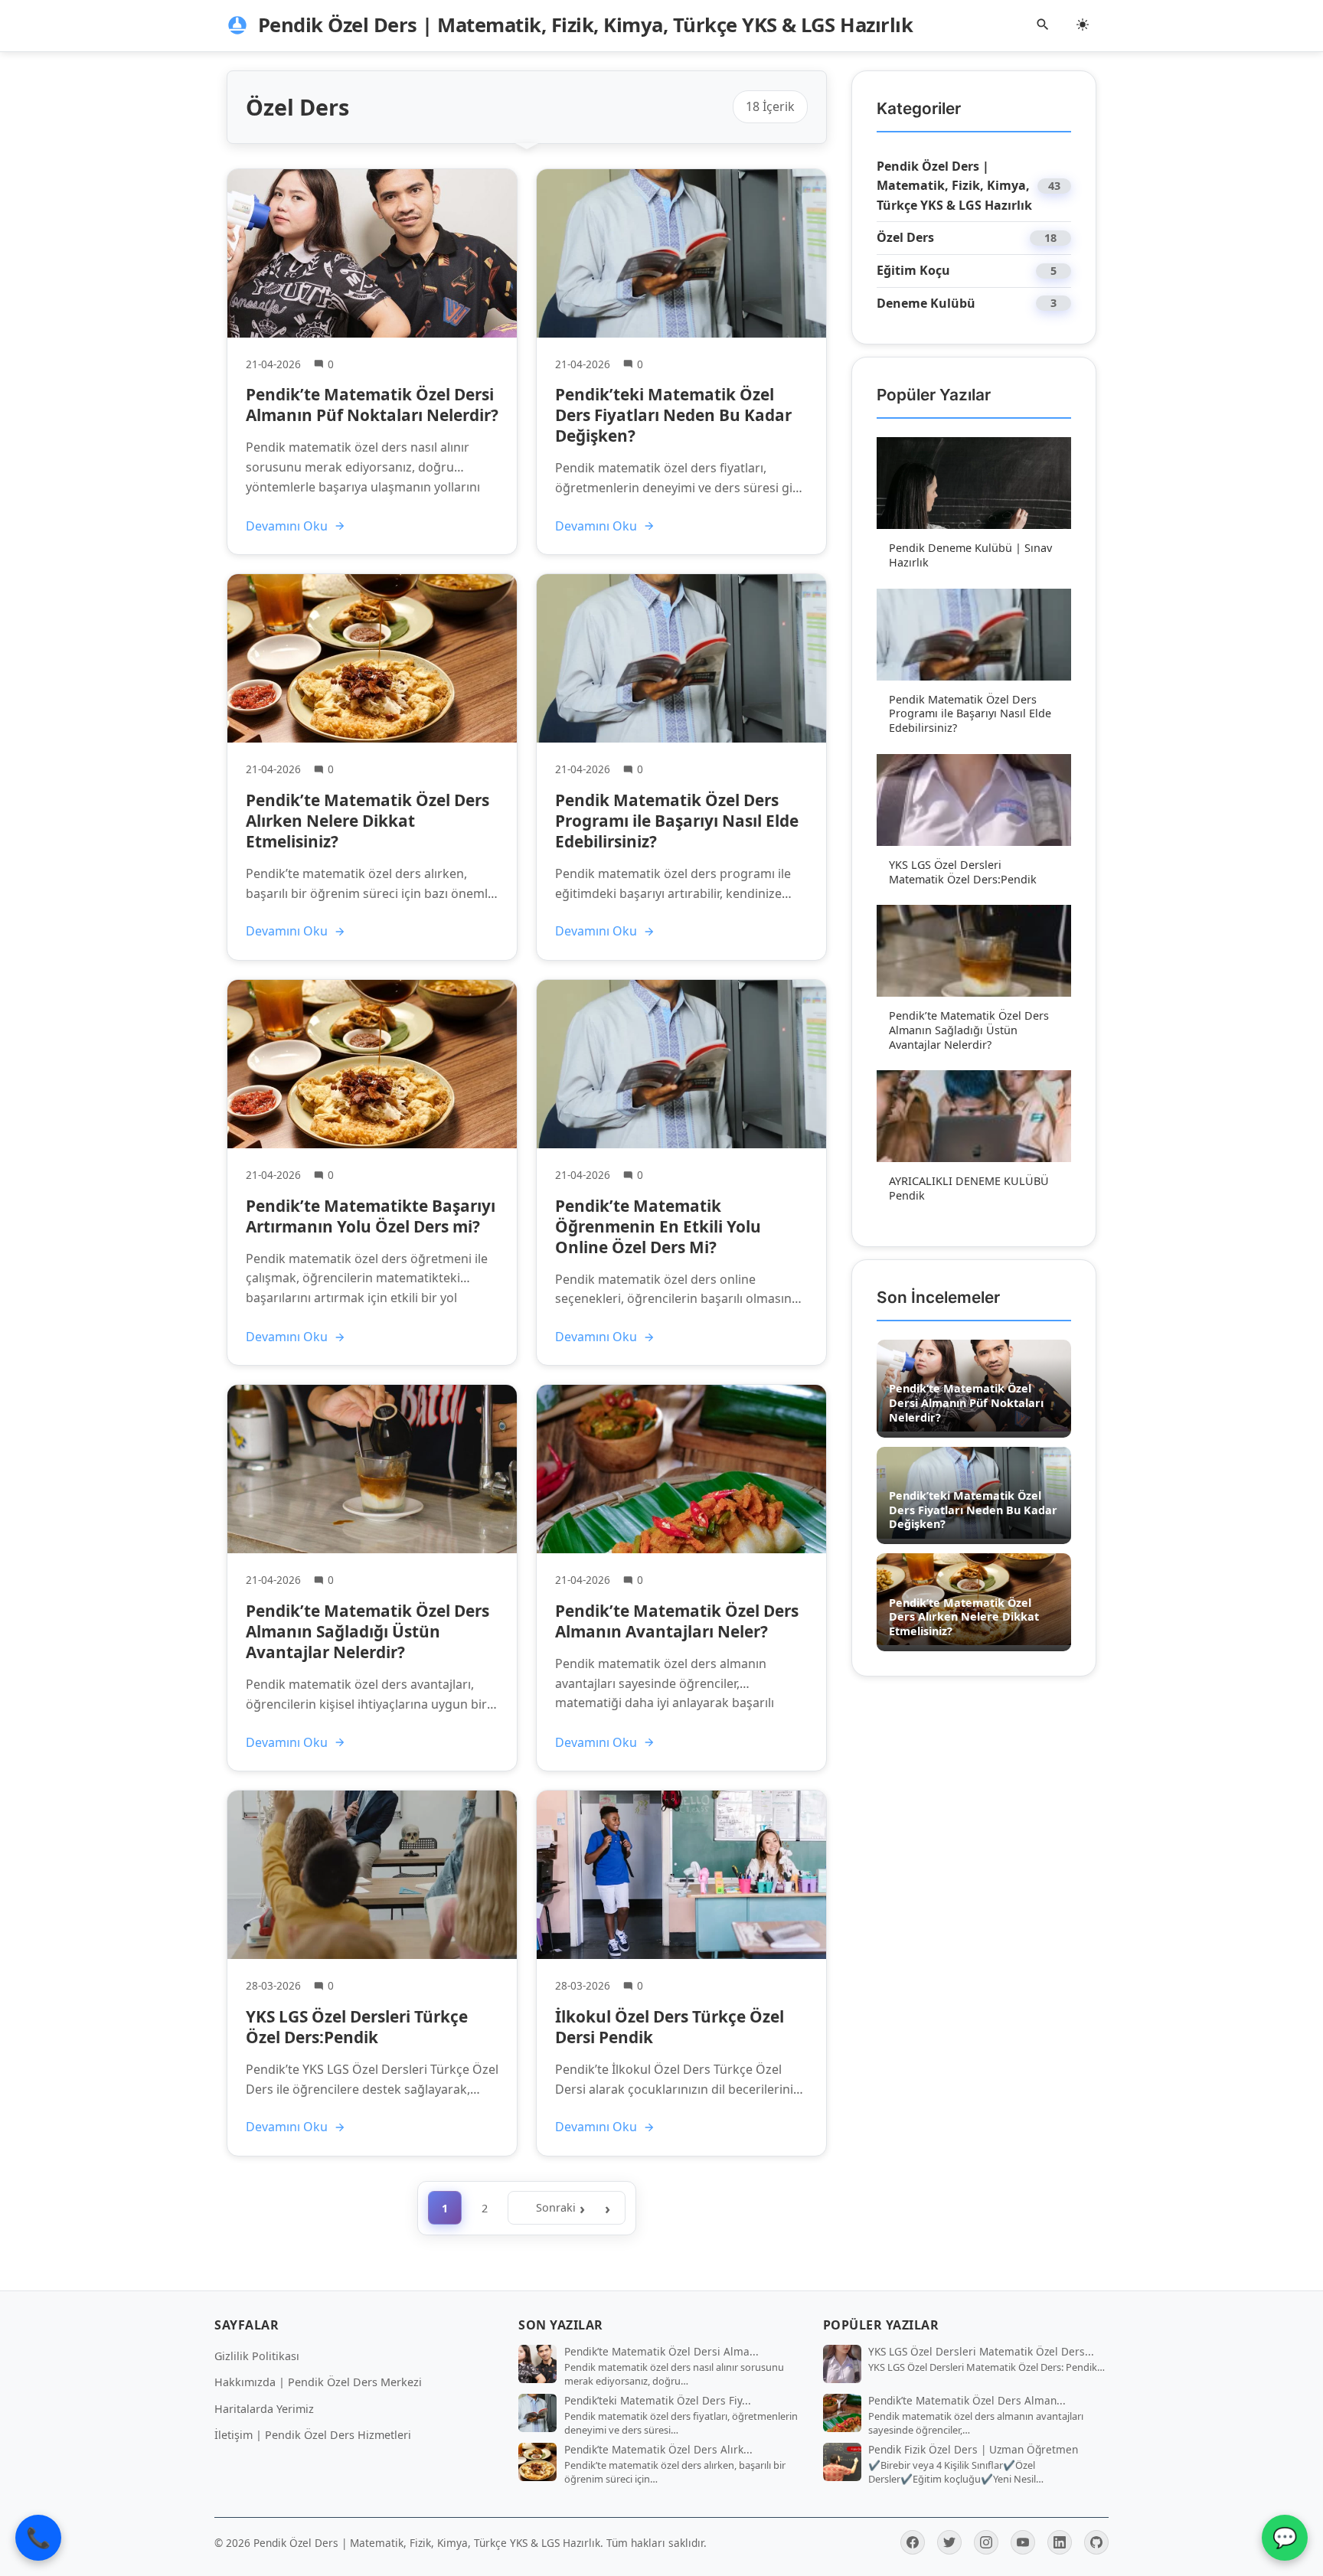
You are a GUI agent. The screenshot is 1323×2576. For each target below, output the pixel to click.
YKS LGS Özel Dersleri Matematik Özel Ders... (981, 2352)
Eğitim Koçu (913, 270)
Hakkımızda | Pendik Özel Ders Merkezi (318, 2382)
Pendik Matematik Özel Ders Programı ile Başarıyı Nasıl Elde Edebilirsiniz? (677, 821)
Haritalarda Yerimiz (264, 2409)
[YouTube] (1023, 2542)
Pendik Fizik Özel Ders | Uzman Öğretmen (973, 2450)
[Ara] (1043, 26)
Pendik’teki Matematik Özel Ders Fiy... (658, 2401)
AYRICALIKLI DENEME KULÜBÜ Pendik (969, 1188)
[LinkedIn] (1060, 2542)
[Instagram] (986, 2542)
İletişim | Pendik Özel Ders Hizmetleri (313, 2435)
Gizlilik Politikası (257, 2356)
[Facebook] (913, 2542)
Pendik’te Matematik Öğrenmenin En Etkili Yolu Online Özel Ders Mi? (658, 1226)
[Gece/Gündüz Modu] (1083, 26)
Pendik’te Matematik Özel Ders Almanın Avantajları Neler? (677, 1621)
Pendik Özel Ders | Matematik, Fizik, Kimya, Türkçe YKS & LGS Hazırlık (954, 186)
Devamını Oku (287, 526)
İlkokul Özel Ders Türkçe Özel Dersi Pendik (670, 2027)
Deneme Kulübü (926, 303)
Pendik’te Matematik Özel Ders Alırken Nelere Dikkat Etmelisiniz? (367, 821)
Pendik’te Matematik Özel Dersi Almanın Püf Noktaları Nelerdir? (372, 405)
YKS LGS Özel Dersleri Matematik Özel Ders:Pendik (963, 872)
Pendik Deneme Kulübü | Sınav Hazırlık (970, 555)
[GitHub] (1096, 2542)
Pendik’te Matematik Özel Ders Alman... (967, 2401)
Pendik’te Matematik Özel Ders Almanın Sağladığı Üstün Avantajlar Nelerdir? (367, 1631)
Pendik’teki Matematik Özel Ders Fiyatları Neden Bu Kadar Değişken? (673, 415)
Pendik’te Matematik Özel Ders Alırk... (658, 2450)
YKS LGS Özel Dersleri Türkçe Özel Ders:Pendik (357, 2027)
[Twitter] (949, 2542)
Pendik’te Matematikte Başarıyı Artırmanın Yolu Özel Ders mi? (371, 1216)
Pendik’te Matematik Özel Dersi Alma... (661, 2352)
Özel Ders (905, 237)
